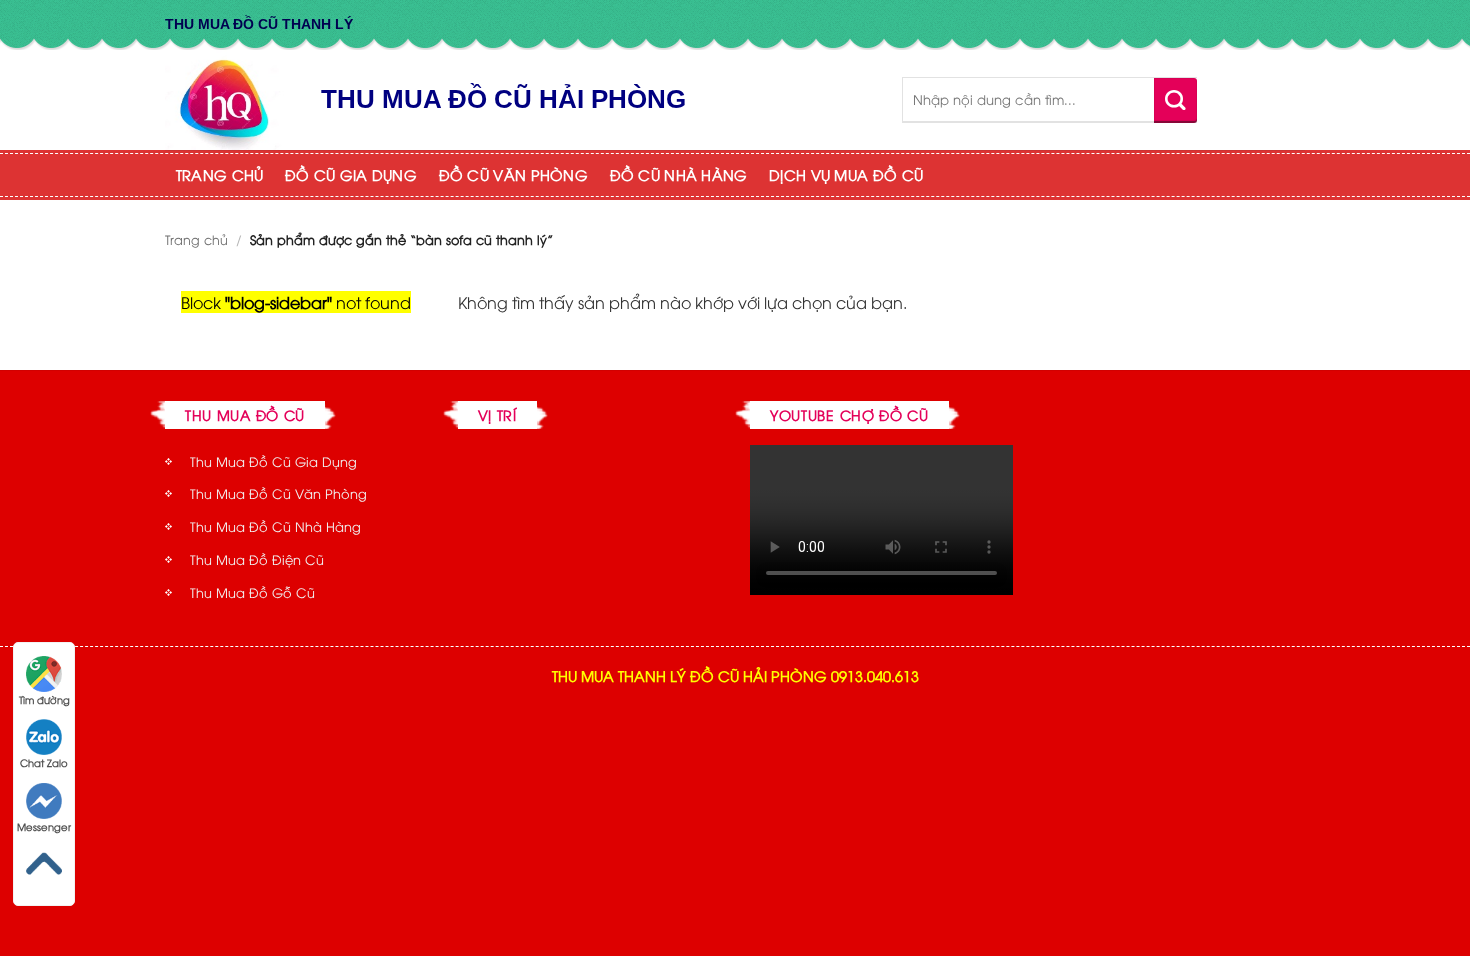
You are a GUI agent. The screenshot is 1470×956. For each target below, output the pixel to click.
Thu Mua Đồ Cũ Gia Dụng (273, 461)
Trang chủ (196, 239)
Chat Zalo (44, 762)
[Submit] (1175, 99)
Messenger (44, 826)
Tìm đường (44, 699)
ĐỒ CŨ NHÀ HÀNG (679, 174)
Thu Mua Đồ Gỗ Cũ (252, 592)
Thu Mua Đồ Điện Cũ (257, 559)
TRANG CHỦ (220, 174)
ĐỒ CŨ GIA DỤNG (351, 174)
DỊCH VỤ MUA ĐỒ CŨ (846, 174)
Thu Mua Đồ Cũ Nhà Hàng (275, 526)
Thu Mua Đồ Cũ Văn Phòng (278, 493)
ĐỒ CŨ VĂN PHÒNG (513, 174)
